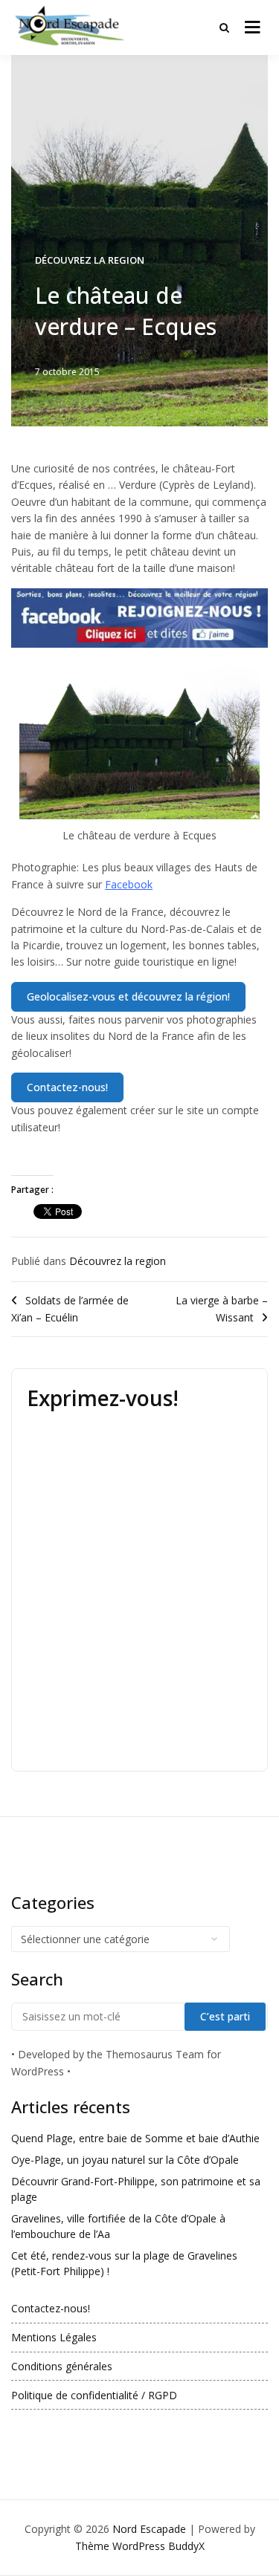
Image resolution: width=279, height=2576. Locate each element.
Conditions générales (62, 2366)
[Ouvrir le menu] (253, 27)
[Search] (224, 27)
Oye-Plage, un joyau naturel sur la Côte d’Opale (125, 2160)
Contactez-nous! (51, 2308)
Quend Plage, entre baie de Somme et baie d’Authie (135, 2138)
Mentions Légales (54, 2337)
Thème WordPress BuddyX (140, 2546)
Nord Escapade (149, 2529)
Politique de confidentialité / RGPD (94, 2395)
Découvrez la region (90, 260)
